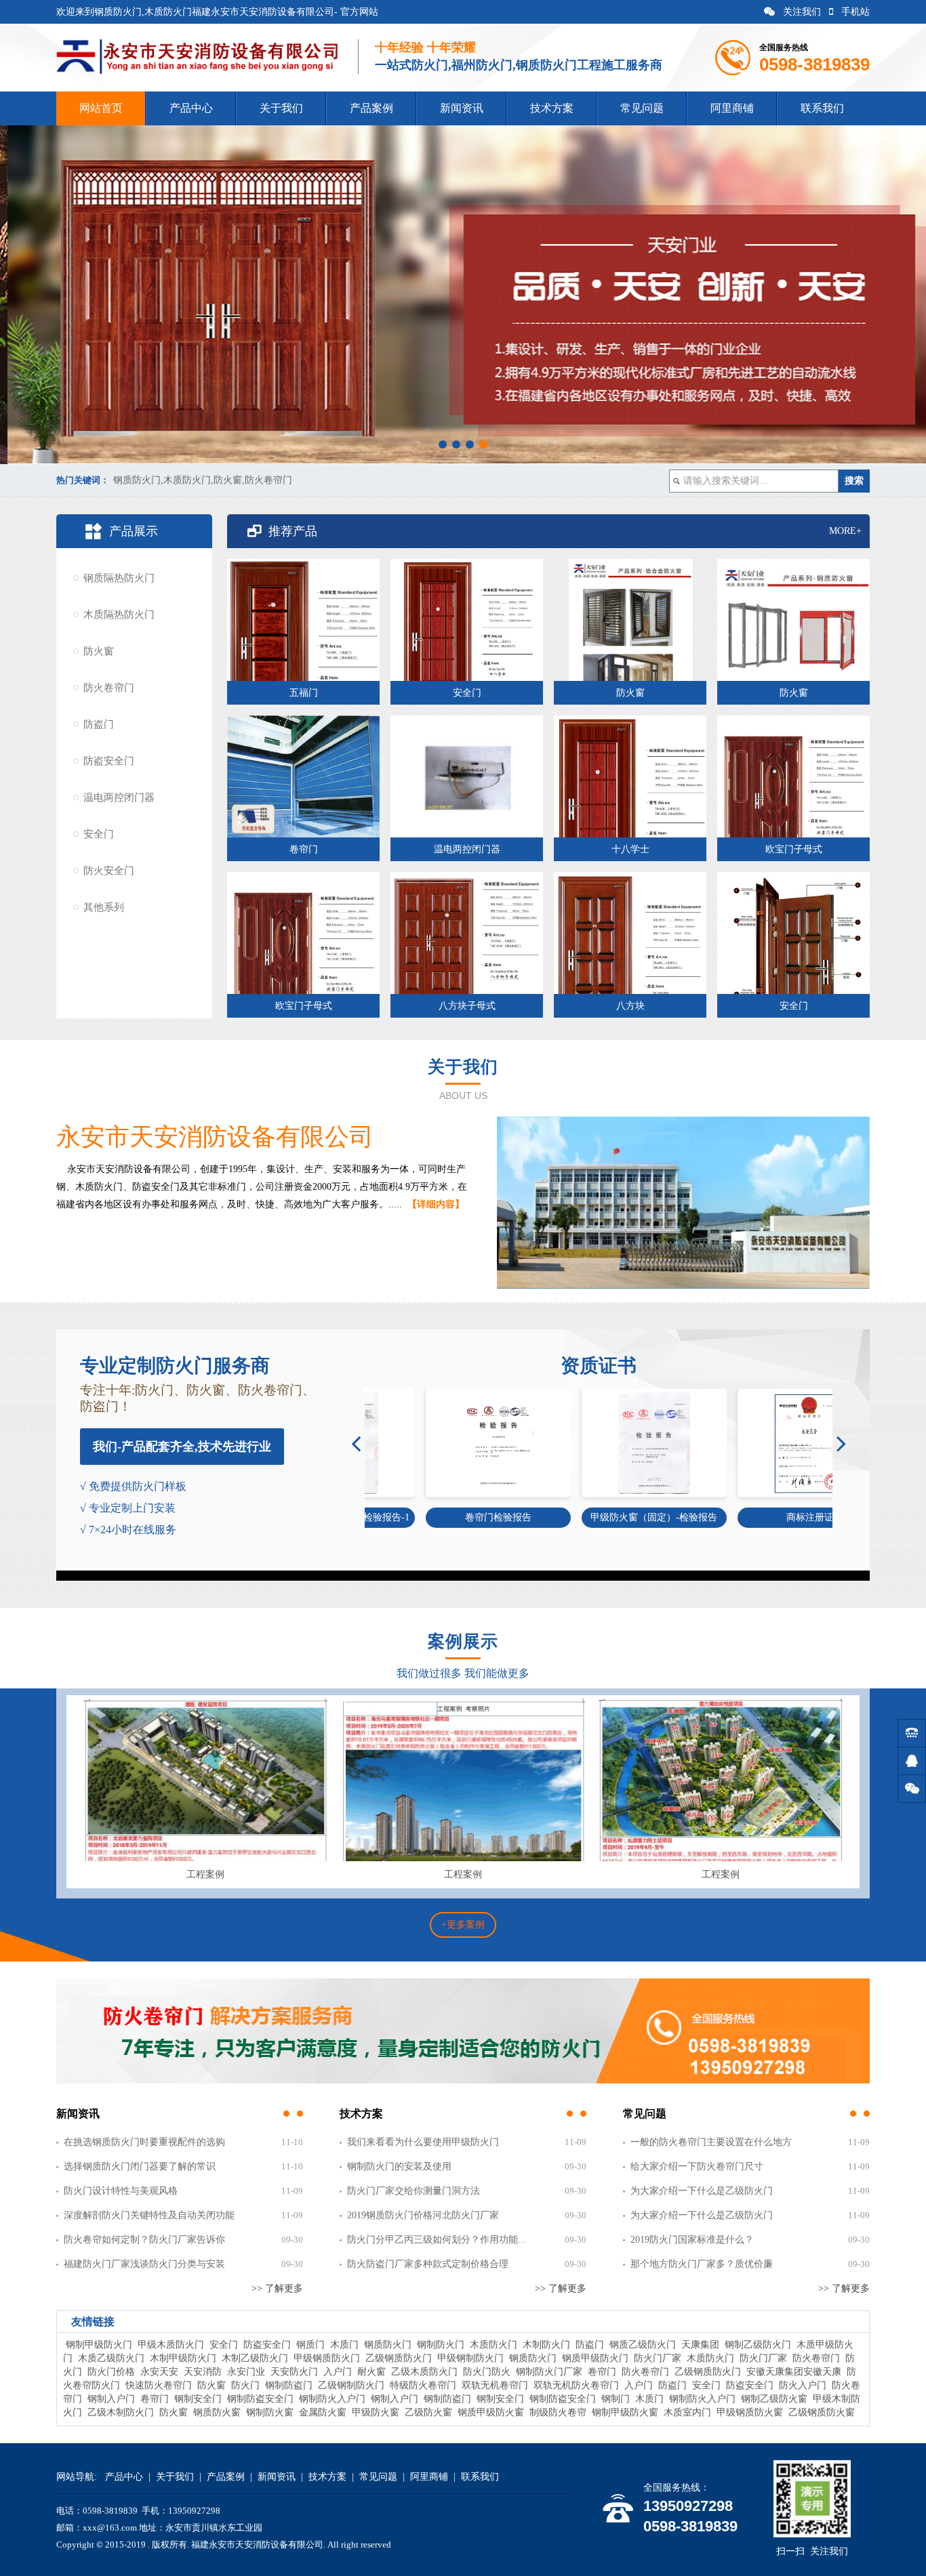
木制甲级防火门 (183, 2358)
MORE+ (845, 531)
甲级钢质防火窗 (750, 2412)
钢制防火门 (441, 2345)
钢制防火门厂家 (549, 2372)
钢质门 (310, 2345)
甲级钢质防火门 (327, 2358)
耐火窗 (371, 2372)
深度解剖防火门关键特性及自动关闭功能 (149, 2215)
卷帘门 (602, 2372)
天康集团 (700, 2345)
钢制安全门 (198, 2399)
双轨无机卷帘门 (495, 2385)
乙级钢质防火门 (399, 2358)
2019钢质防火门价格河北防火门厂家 (423, 2215)
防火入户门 (803, 2385)
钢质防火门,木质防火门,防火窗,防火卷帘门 (203, 480)
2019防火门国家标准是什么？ (692, 2240)
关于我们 (281, 108)
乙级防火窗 (428, 2412)
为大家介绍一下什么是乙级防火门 (702, 2191)
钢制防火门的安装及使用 (399, 2166)
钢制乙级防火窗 (774, 2399)
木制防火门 (546, 2345)
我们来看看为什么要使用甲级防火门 (423, 2142)
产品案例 (371, 108)
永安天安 (159, 2372)
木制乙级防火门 (255, 2358)
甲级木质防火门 (171, 2345)
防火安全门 (109, 871)
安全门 (99, 834)
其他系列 (104, 907)
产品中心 (191, 108)
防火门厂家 (658, 2358)
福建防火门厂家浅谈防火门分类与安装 (144, 2264)
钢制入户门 (111, 2399)
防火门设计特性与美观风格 (121, 2191)
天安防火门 (294, 2372)
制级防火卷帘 (558, 2412)
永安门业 (246, 2372)
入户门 (338, 2372)
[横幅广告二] (463, 2081)
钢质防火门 (388, 2345)
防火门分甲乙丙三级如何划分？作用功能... (437, 2240)
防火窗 (99, 651)
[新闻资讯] (293, 2114)
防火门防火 (487, 2372)
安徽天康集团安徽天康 (794, 2372)
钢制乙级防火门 (758, 2345)
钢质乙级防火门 (643, 2345)
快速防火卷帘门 (159, 2385)
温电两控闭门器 (119, 797)
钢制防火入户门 (332, 2399)
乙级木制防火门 (121, 2412)
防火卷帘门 (109, 688)
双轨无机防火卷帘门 (576, 2385)
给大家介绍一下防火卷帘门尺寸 (697, 2166)
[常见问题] (860, 2114)
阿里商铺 (732, 108)
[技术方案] (577, 2114)
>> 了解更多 (277, 2288)
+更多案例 (463, 1925)
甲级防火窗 (376, 2412)
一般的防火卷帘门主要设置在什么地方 (711, 2142)
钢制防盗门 (289, 2385)
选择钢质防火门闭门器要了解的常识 (140, 2166)
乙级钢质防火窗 (822, 2412)
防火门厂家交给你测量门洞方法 (414, 2191)
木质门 (344, 2345)
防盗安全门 (109, 761)
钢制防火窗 (270, 2412)
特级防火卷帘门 (423, 2385)
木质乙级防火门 (111, 2358)
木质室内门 (687, 2412)
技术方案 (552, 108)
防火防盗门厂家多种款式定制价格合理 (428, 2264)
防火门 (245, 2385)
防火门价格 (111, 2372)
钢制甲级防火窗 (625, 2412)
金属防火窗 (323, 2412)
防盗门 (99, 724)
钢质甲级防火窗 (491, 2412)
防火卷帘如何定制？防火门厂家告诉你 (144, 2240)
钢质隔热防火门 (119, 578)
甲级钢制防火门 (470, 2358)
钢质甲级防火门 (595, 2358)
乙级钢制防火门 (351, 2385)
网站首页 (101, 108)
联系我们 (822, 108)
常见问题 (642, 108)
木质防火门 (494, 2345)
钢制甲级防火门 (99, 2345)
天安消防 (203, 2372)
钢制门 (616, 2399)
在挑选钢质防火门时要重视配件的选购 (144, 2142)
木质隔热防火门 (119, 615)
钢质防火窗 (217, 2412)
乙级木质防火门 (424, 2372)
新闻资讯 (462, 108)
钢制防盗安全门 (260, 2399)
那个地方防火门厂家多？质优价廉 (702, 2264)
